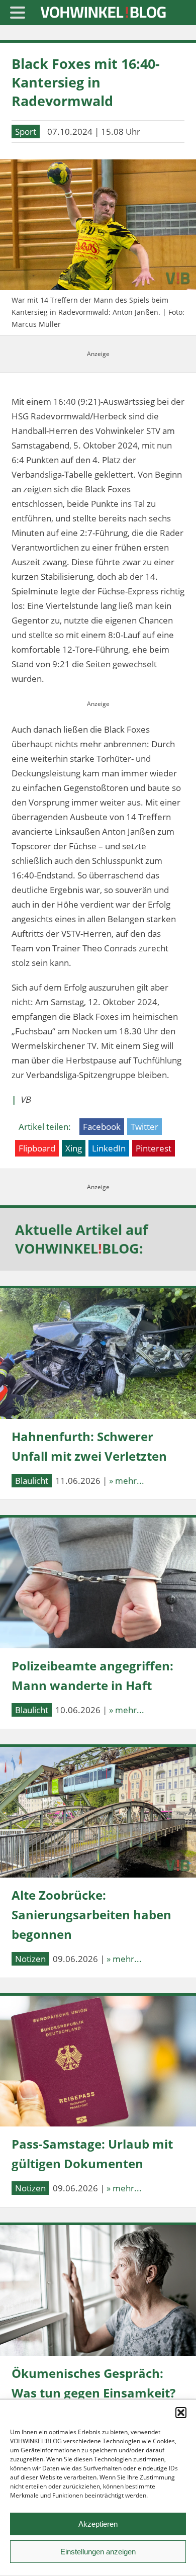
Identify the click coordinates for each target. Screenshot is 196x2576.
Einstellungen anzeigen (98, 2552)
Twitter (144, 1127)
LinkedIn (109, 1148)
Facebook (102, 1127)
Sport (26, 131)
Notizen (30, 1959)
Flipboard (37, 1148)
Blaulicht (32, 1481)
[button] (181, 2413)
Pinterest (154, 1148)
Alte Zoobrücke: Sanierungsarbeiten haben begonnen (91, 1915)
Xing (74, 1148)
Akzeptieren (98, 2524)
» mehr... (127, 1481)
